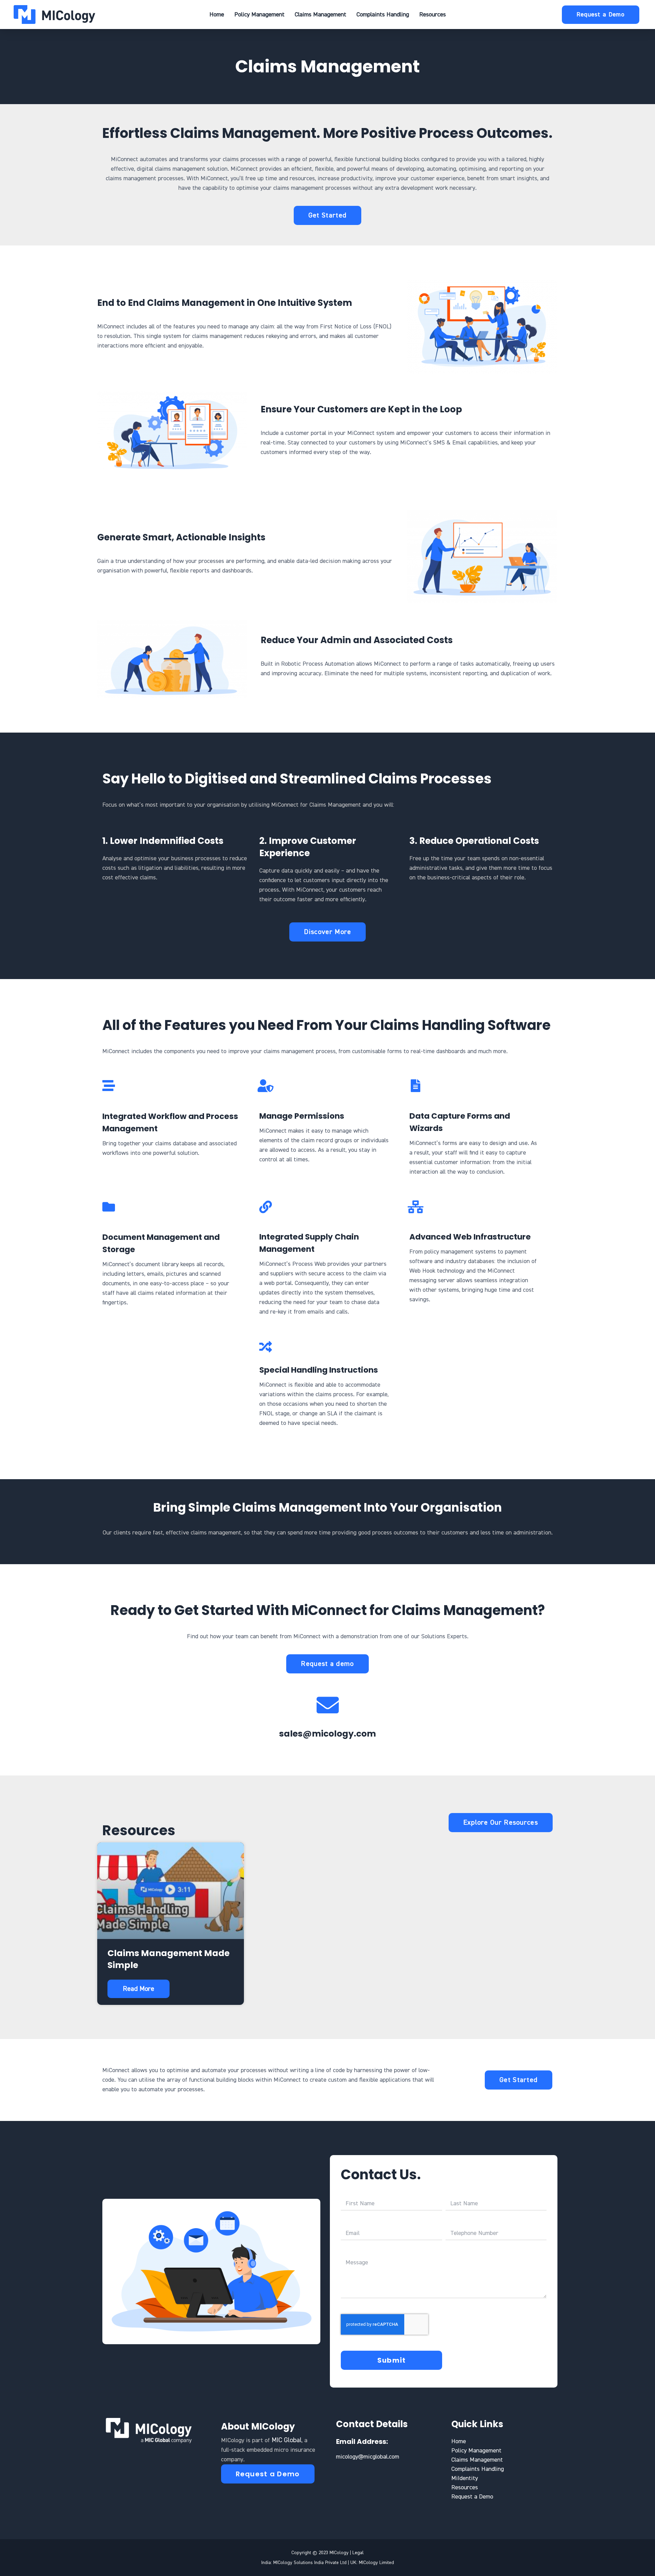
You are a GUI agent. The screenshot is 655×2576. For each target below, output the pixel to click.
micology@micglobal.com (368, 2457)
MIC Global (287, 2440)
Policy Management (259, 15)
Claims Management (321, 15)
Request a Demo (472, 2497)
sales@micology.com (327, 1734)
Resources (433, 15)
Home (217, 15)
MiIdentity (465, 2478)
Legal (358, 2553)
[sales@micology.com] (328, 1705)
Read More (139, 1989)
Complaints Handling (383, 15)
